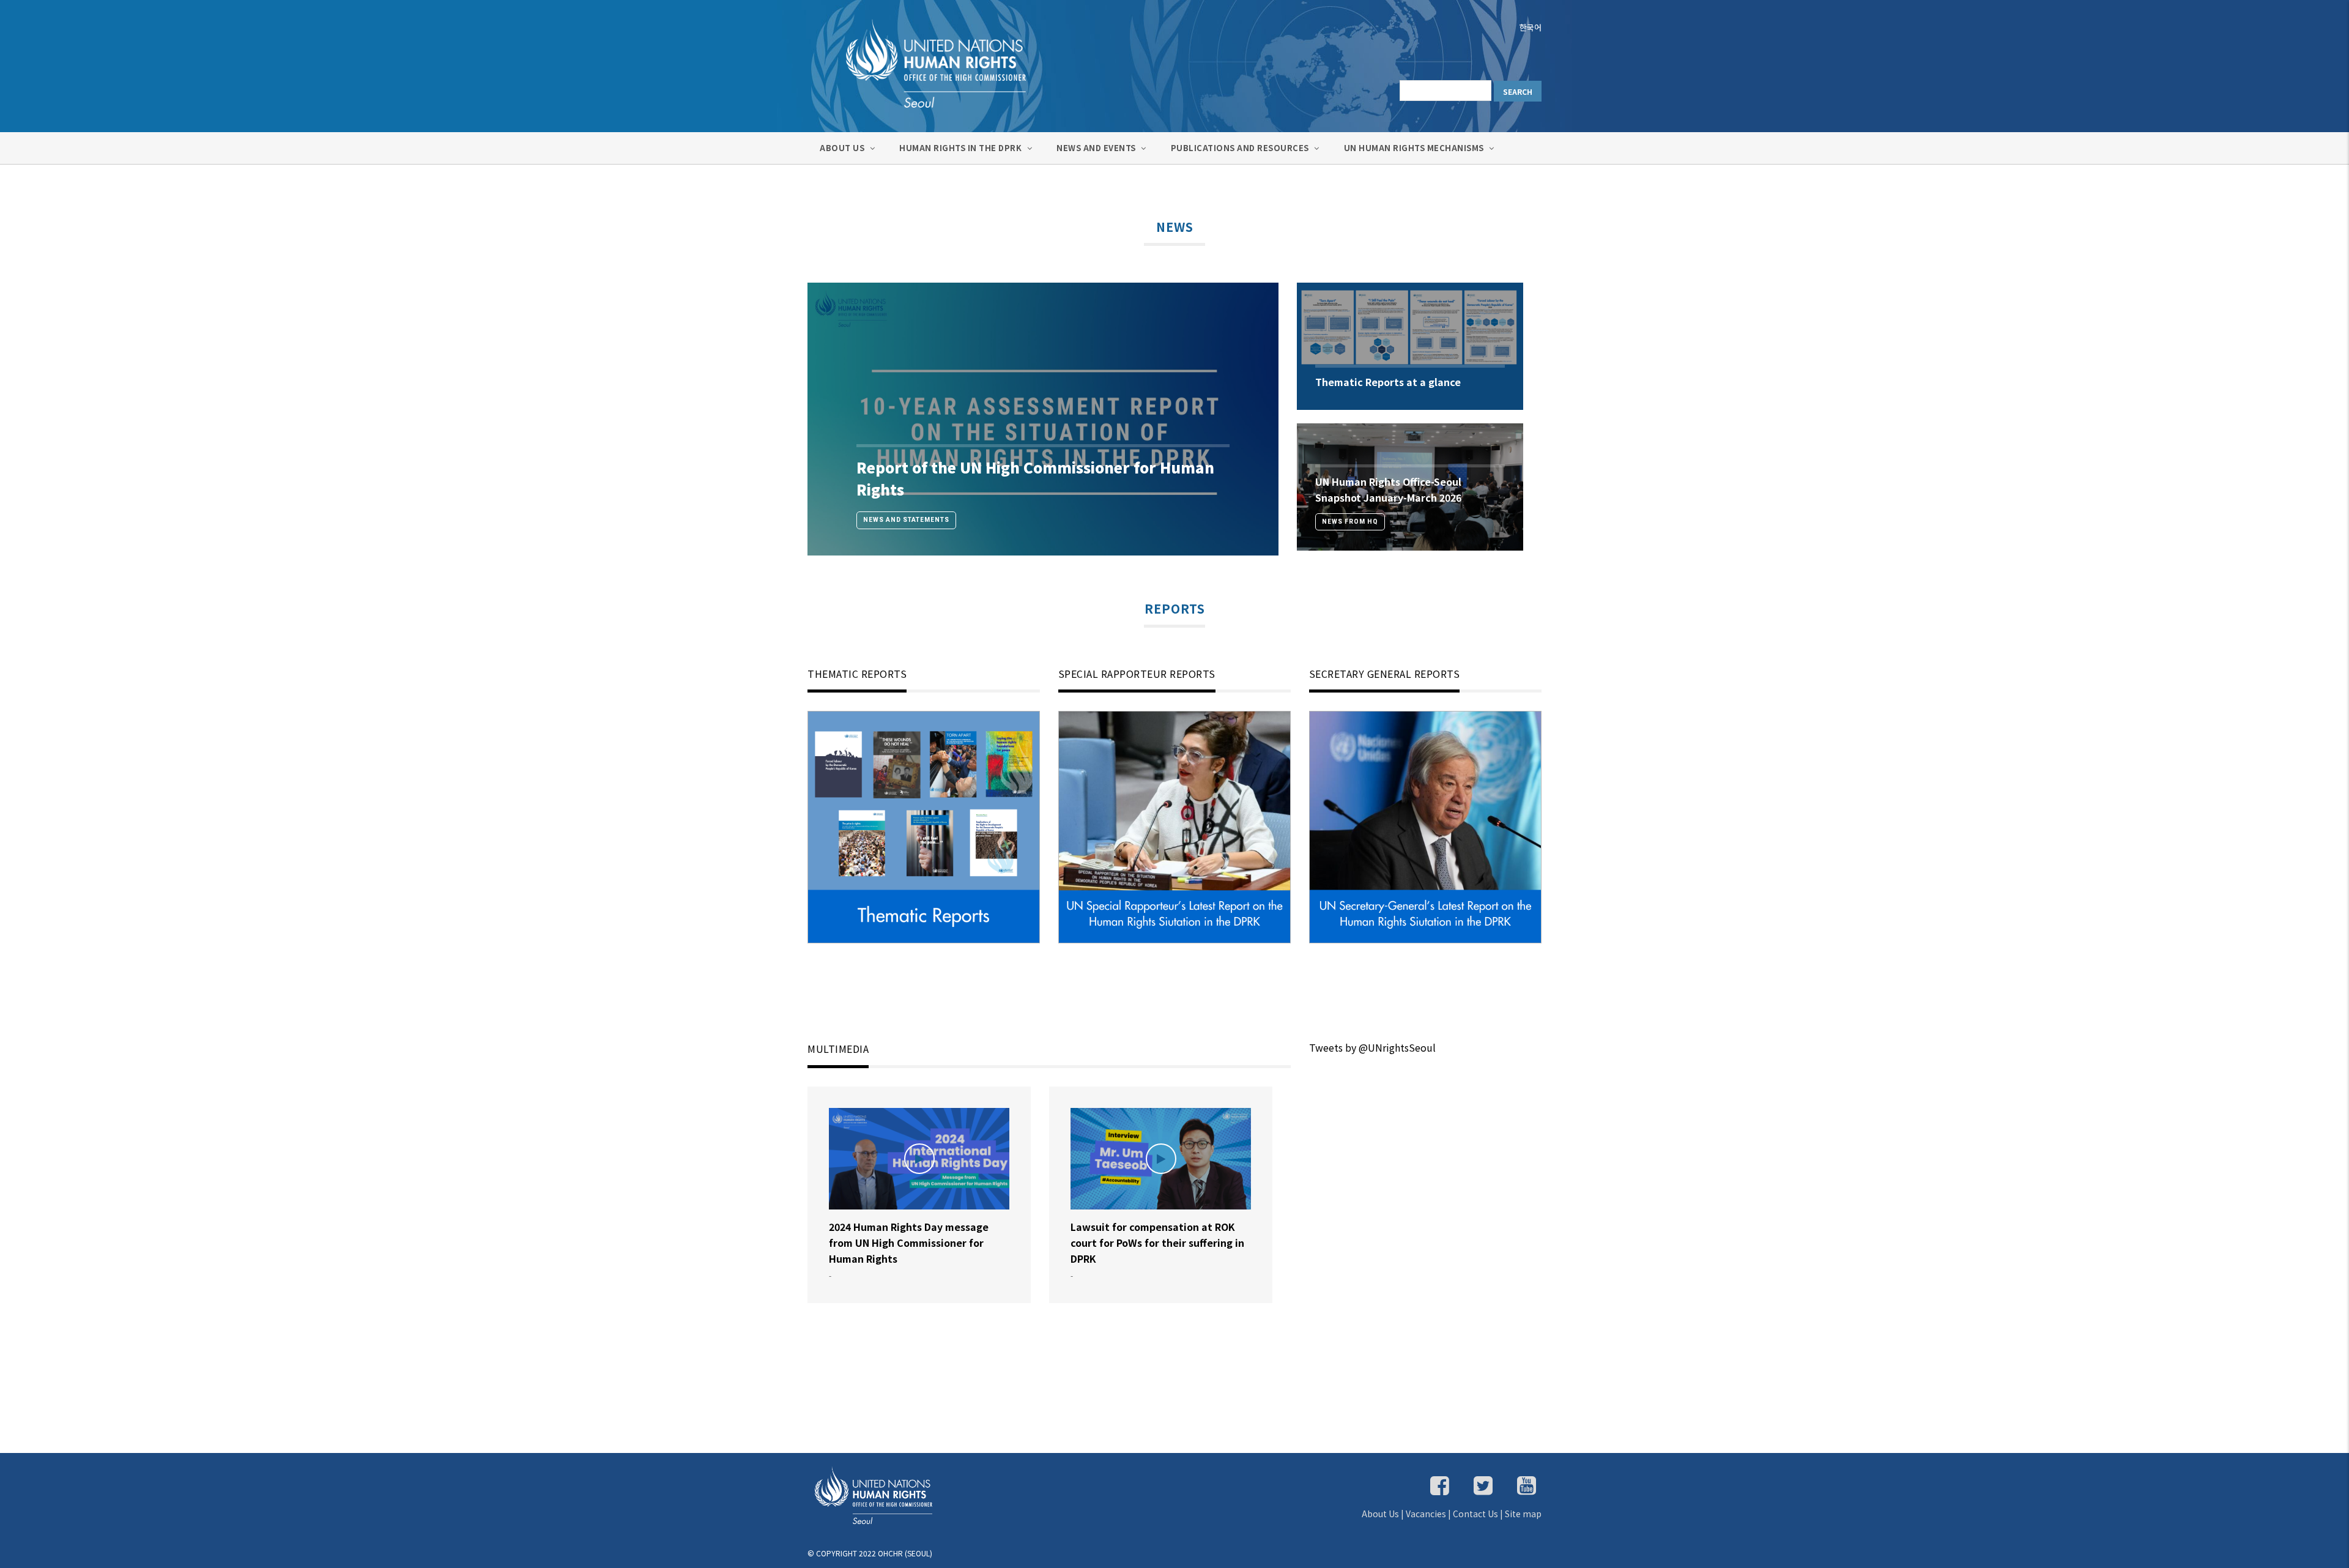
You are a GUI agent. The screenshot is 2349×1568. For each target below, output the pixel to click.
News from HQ (1350, 522)
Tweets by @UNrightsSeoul (1372, 1047)
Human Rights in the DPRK (962, 148)
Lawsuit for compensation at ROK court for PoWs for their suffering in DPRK (1157, 1243)
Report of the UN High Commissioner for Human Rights (1035, 478)
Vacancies (1426, 1514)
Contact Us (1475, 1514)
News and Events (1097, 148)
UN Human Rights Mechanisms (1415, 148)
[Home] (924, 62)
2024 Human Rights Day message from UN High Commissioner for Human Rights (909, 1243)
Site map (1523, 1514)
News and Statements (906, 520)
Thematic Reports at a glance (1388, 382)
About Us (843, 148)
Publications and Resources (1241, 148)
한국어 (1531, 27)
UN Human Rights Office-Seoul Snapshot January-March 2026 (1388, 489)
